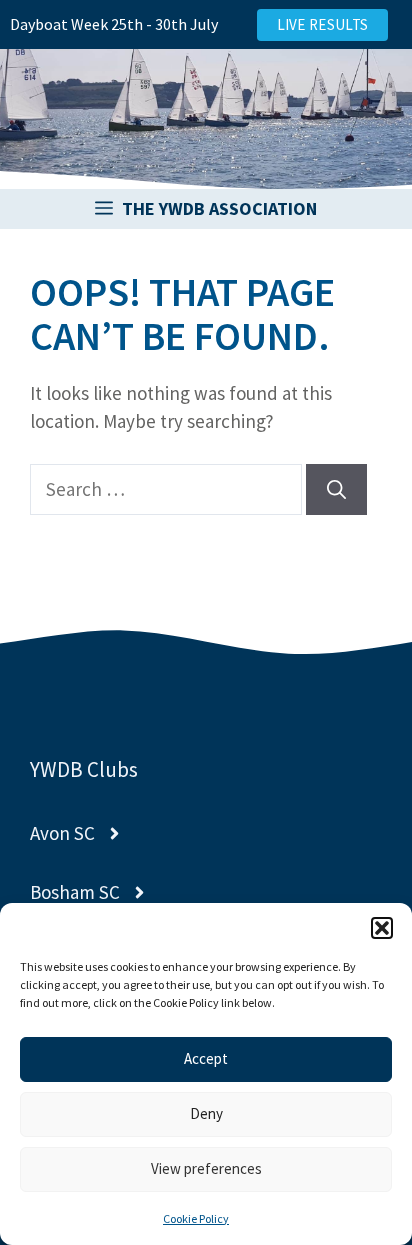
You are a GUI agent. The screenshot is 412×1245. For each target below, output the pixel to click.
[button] (382, 928)
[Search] (336, 489)
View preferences (206, 1168)
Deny (206, 1113)
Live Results (323, 24)
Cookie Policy (196, 1218)
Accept (206, 1058)
